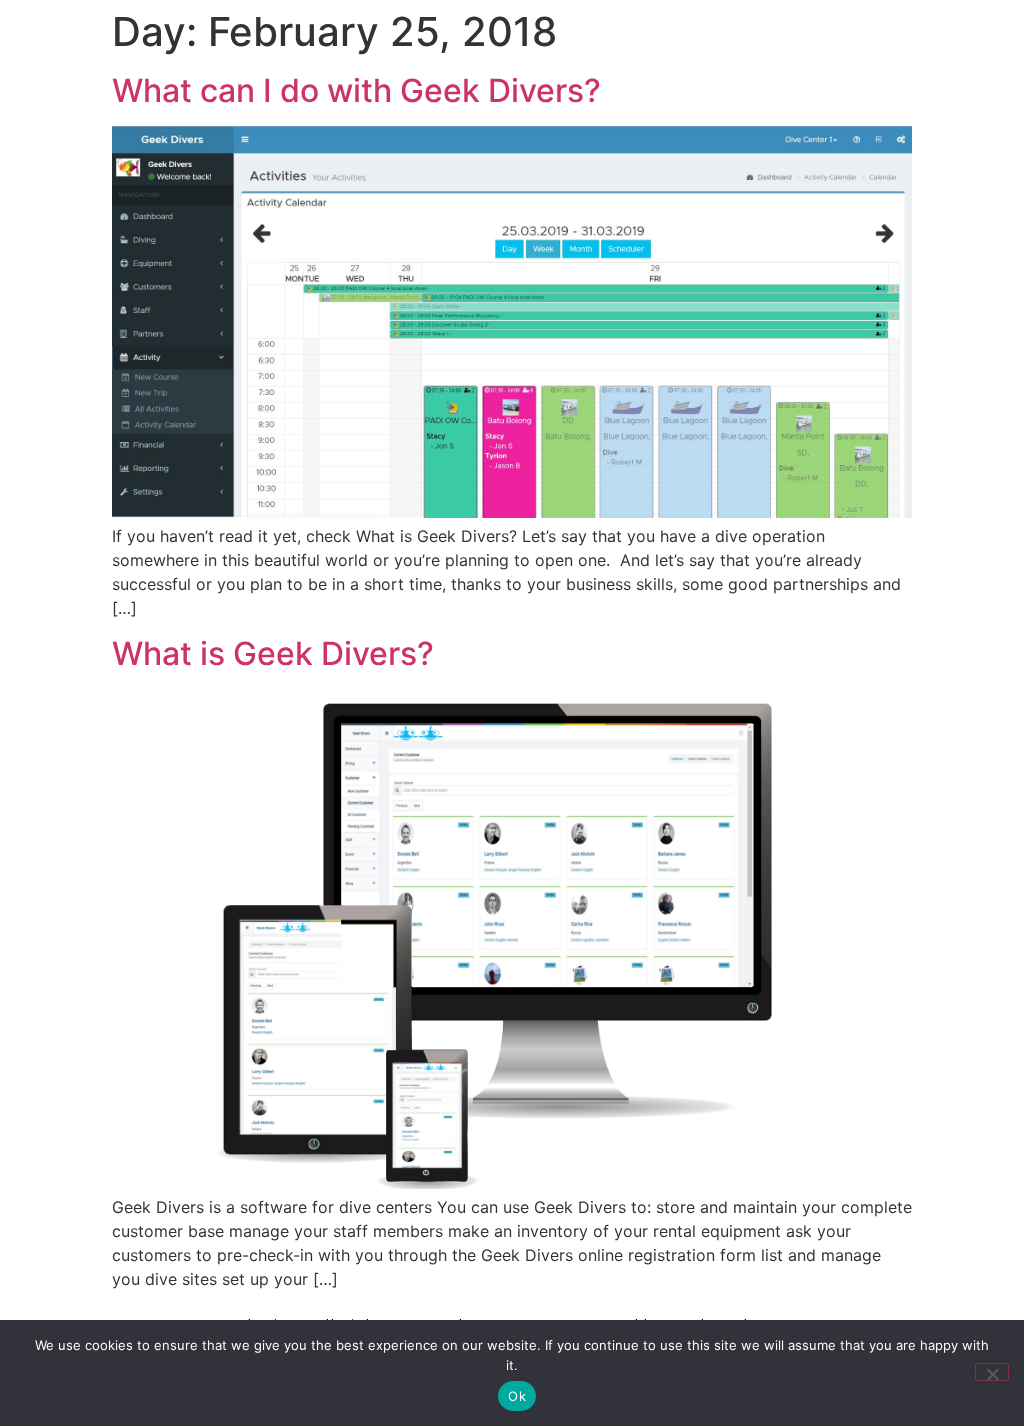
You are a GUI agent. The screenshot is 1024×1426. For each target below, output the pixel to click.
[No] (992, 1372)
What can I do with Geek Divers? (356, 90)
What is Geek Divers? (273, 653)
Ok (517, 1396)
